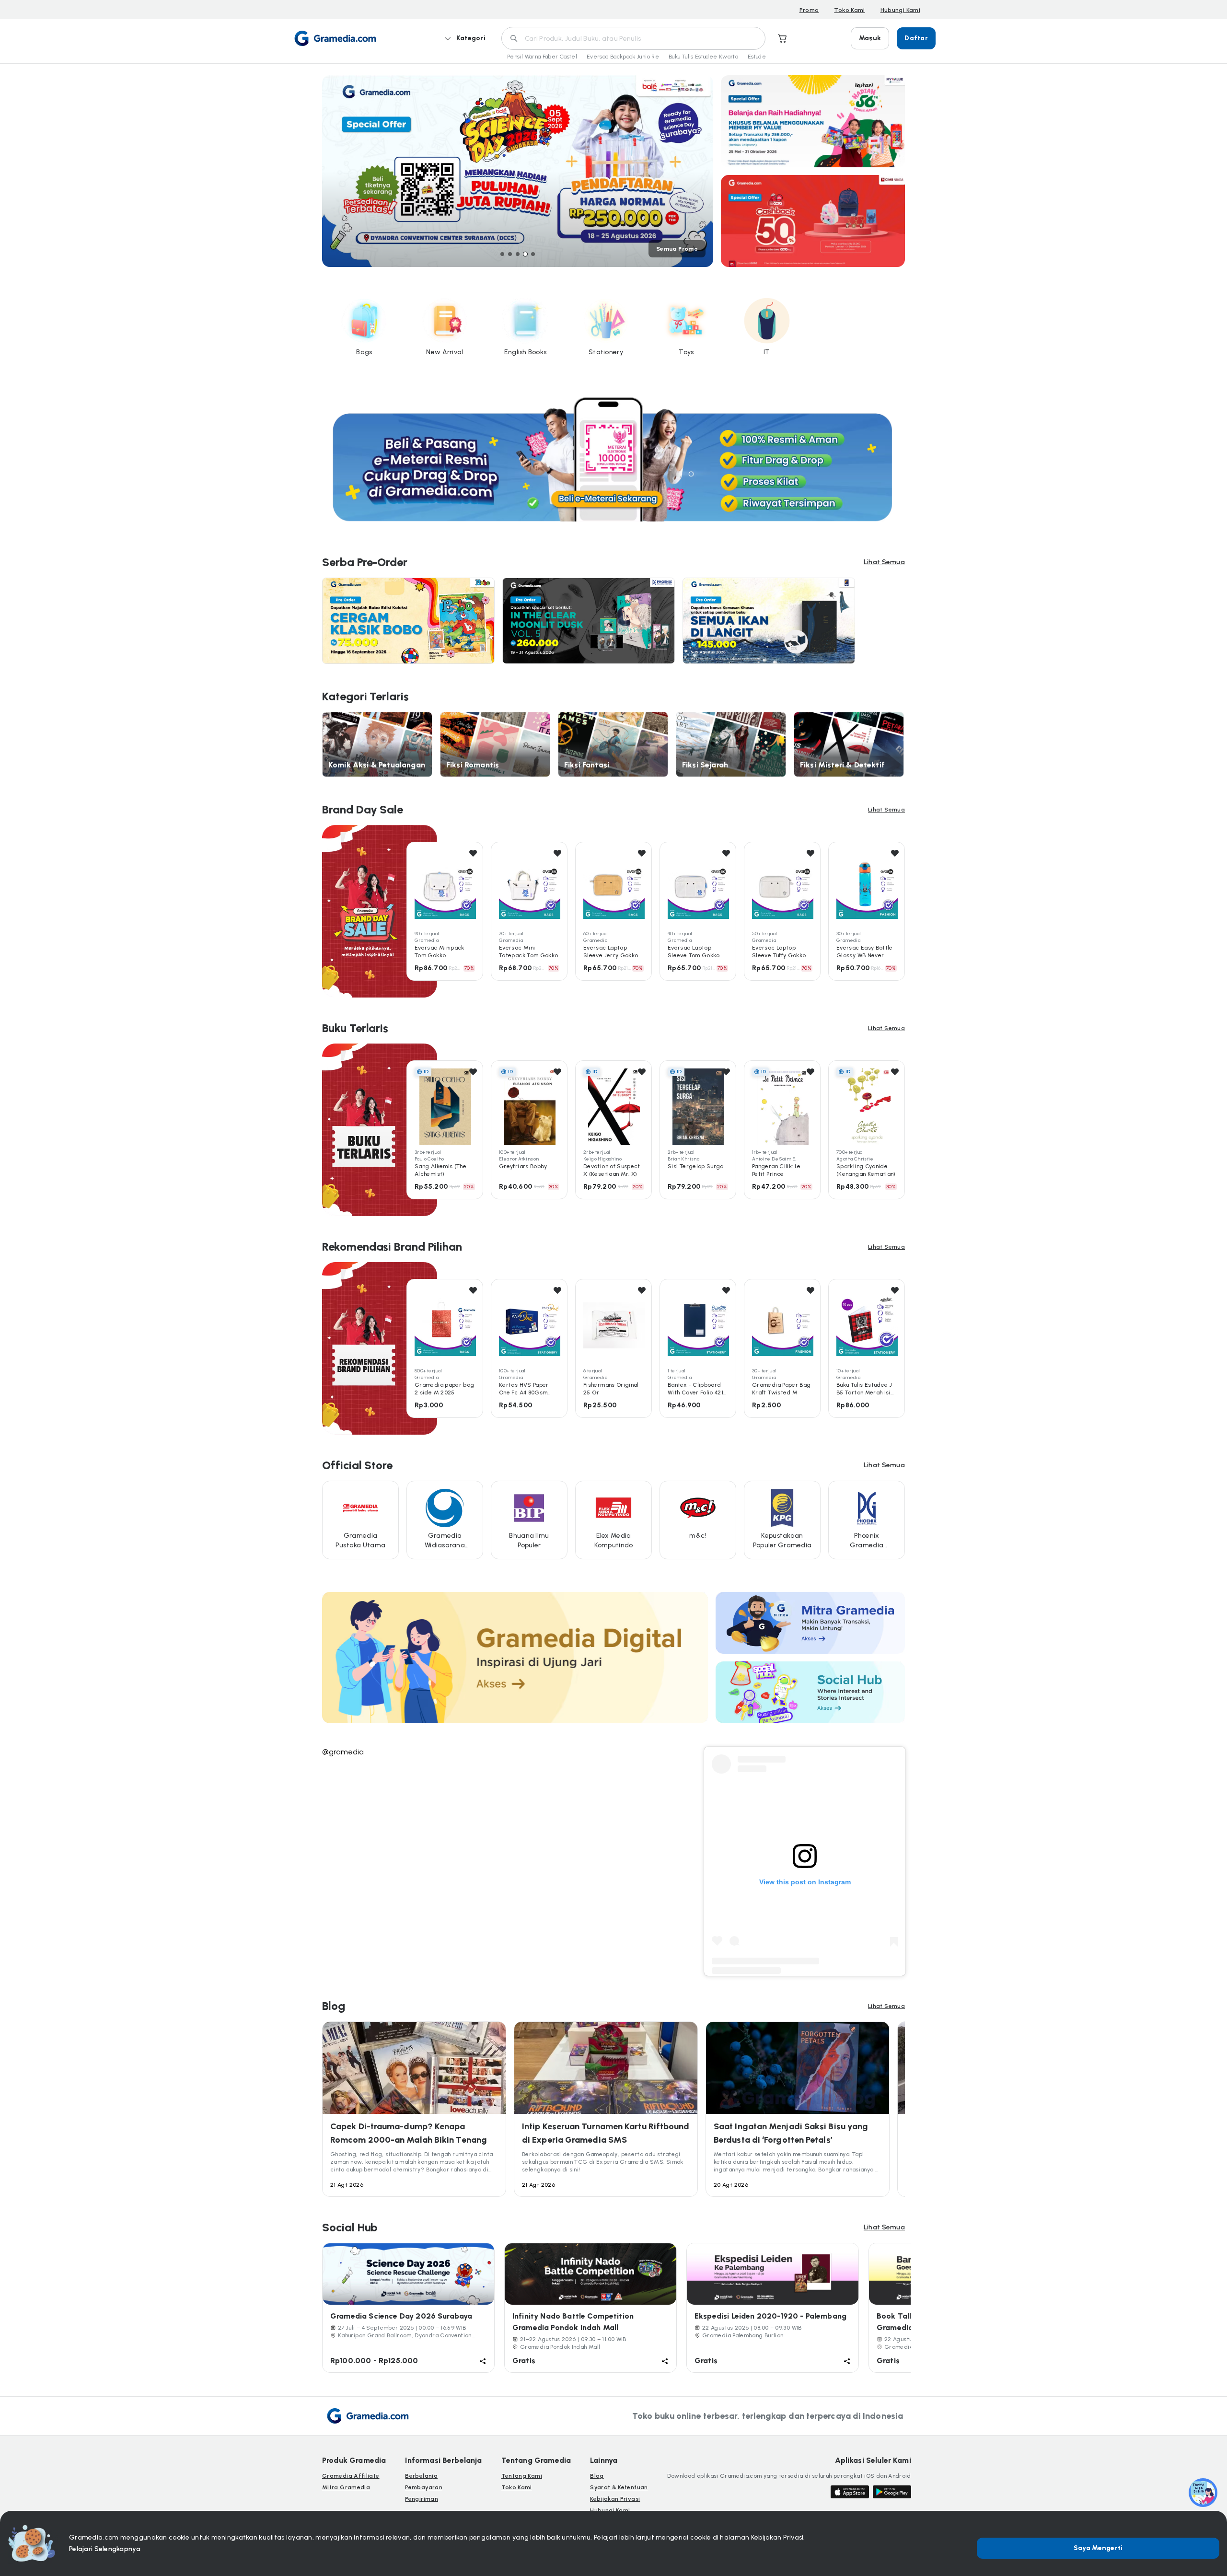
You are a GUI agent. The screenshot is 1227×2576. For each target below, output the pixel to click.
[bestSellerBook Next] (903, 1130)
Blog (597, 2476)
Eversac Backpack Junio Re (623, 57)
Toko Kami (849, 10)
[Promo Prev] (322, 171)
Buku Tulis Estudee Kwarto (703, 57)
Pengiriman (422, 2499)
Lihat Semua (884, 562)
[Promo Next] (713, 171)
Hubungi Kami (900, 10)
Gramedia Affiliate (351, 2476)
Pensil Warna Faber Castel (542, 57)
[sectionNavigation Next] (903, 911)
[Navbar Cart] (783, 38)
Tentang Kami (522, 2476)
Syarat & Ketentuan (619, 2487)
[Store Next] (903, 1521)
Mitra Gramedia (346, 2487)
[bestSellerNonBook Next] (903, 1348)
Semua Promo (677, 249)
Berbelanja (421, 2476)
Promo (809, 10)
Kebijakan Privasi (615, 2499)
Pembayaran (424, 2487)
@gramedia (343, 1752)
